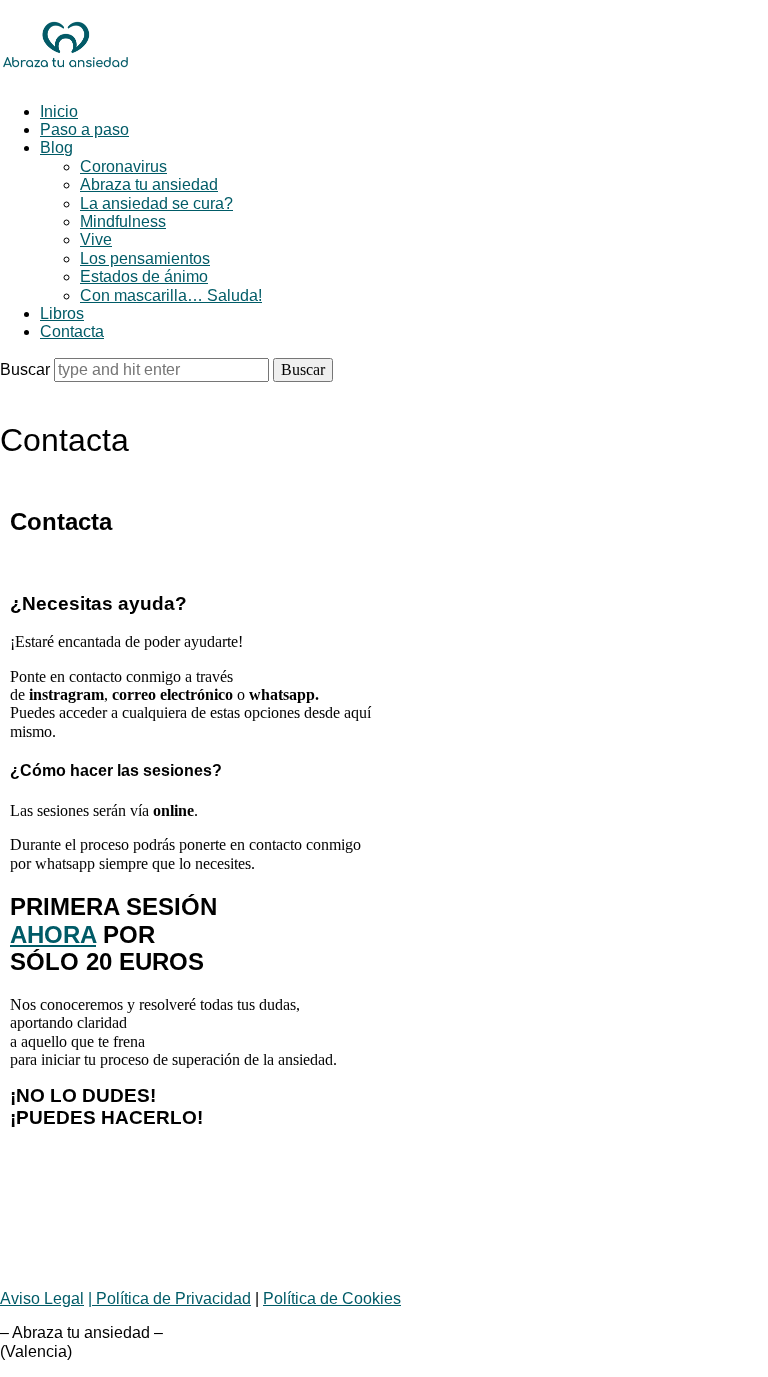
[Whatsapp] (35, 1231)
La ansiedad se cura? (156, 203)
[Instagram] (143, 1231)
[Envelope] (89, 1231)
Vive (96, 239)
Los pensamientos (145, 258)
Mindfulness (123, 221)
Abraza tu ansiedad (149, 184)
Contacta (72, 331)
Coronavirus (123, 166)
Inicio (59, 111)
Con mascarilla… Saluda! (171, 295)
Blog (56, 147)
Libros (62, 313)
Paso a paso (84, 129)
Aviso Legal (42, 1298)
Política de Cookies (332, 1298)
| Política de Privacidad (169, 1298)
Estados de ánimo (144, 276)
